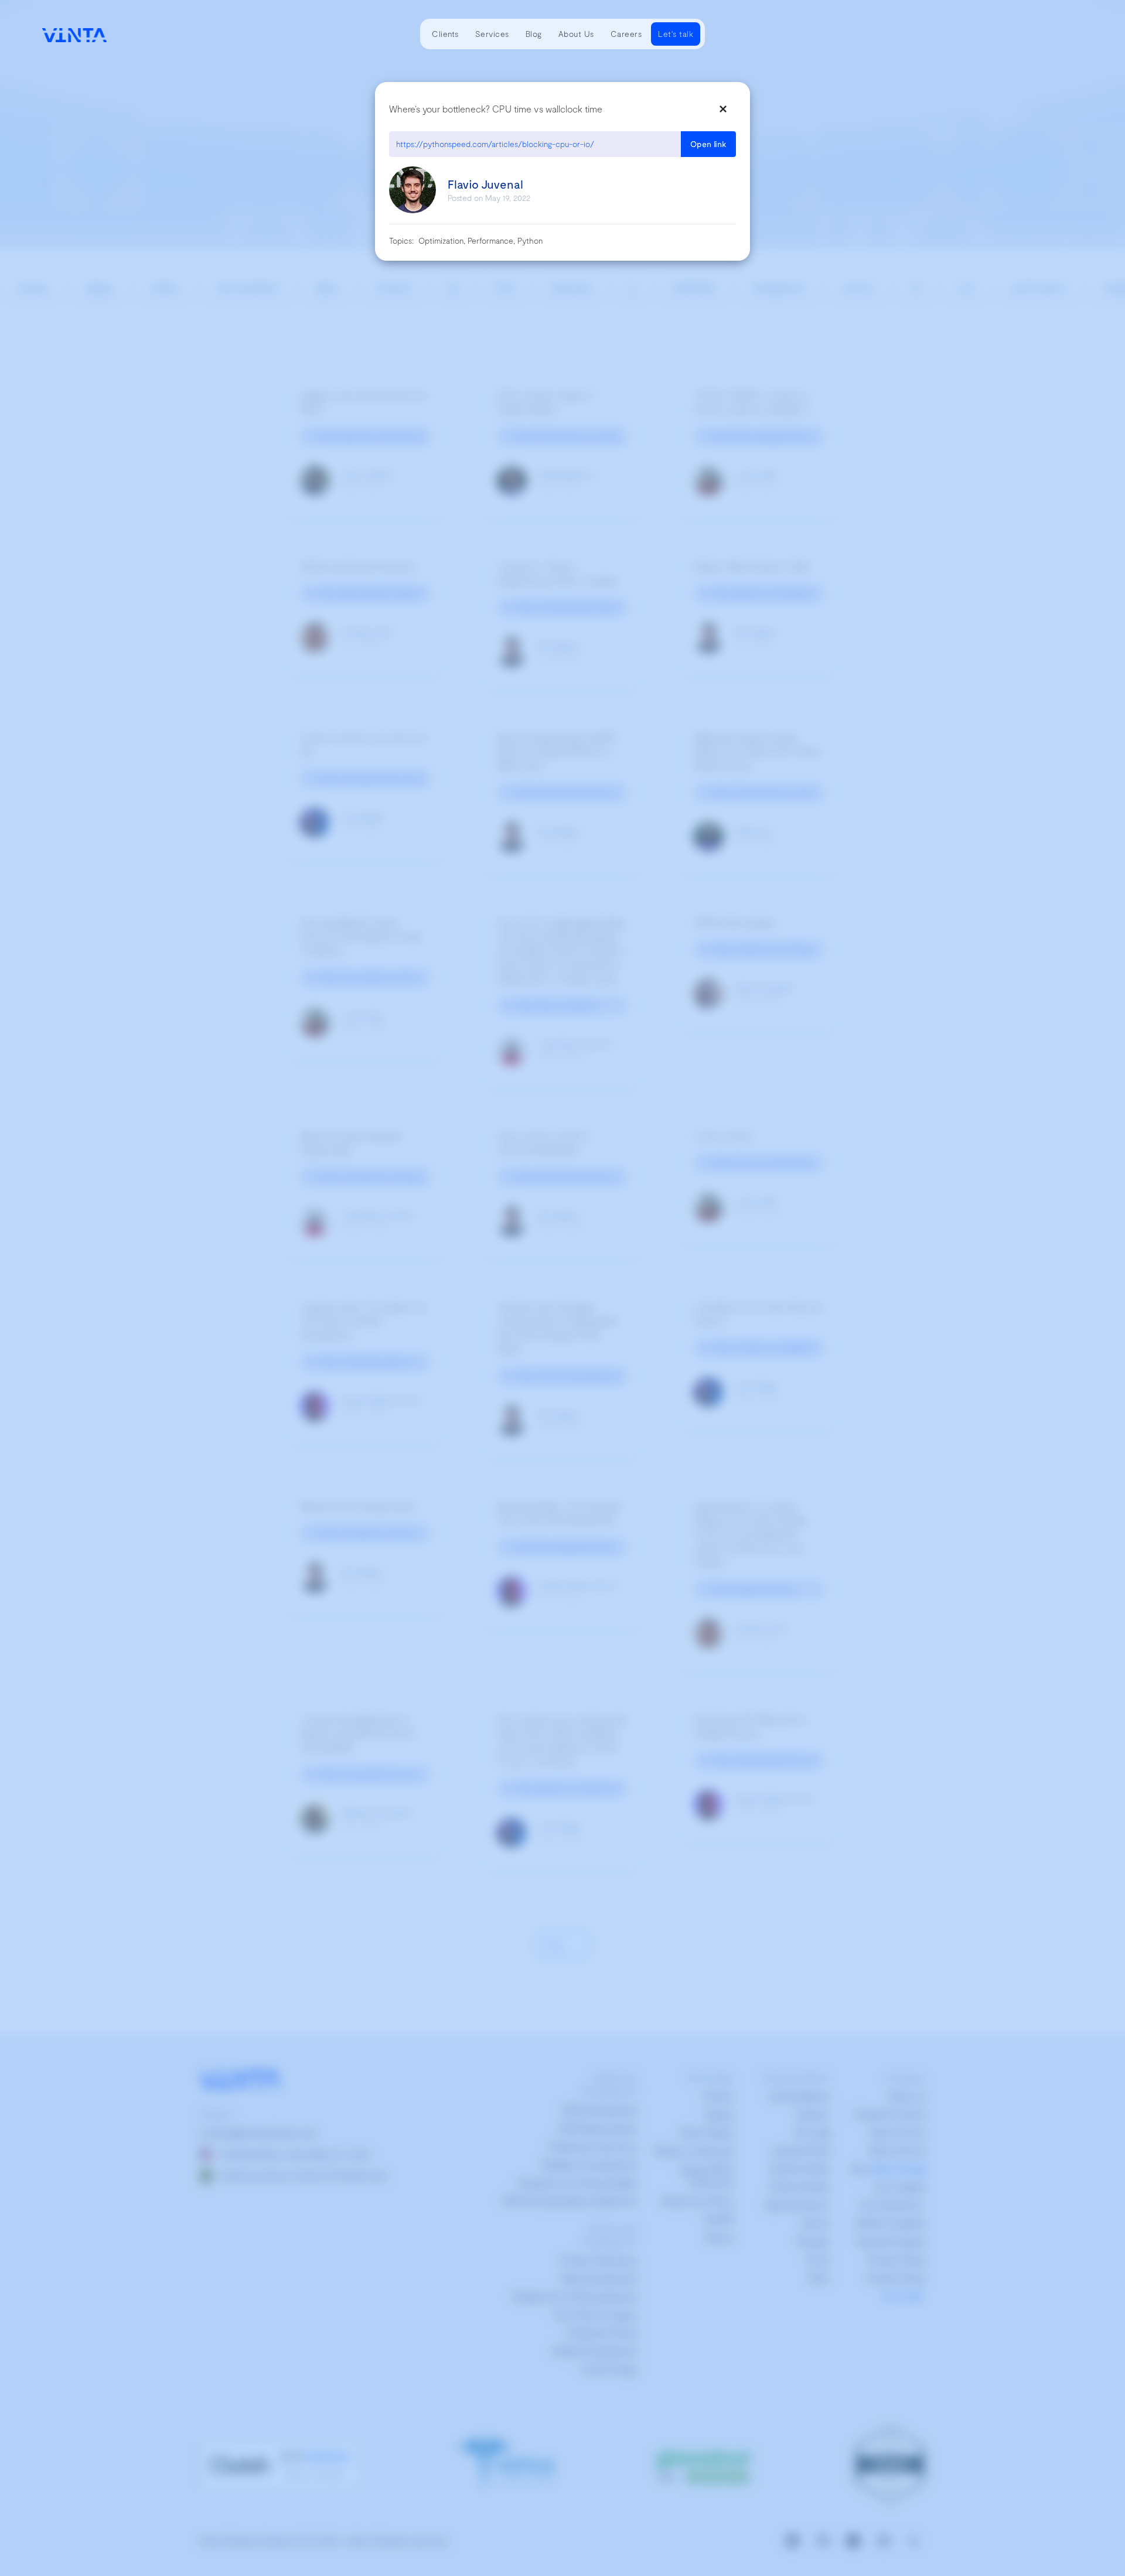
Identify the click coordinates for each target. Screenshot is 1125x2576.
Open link (708, 144)
